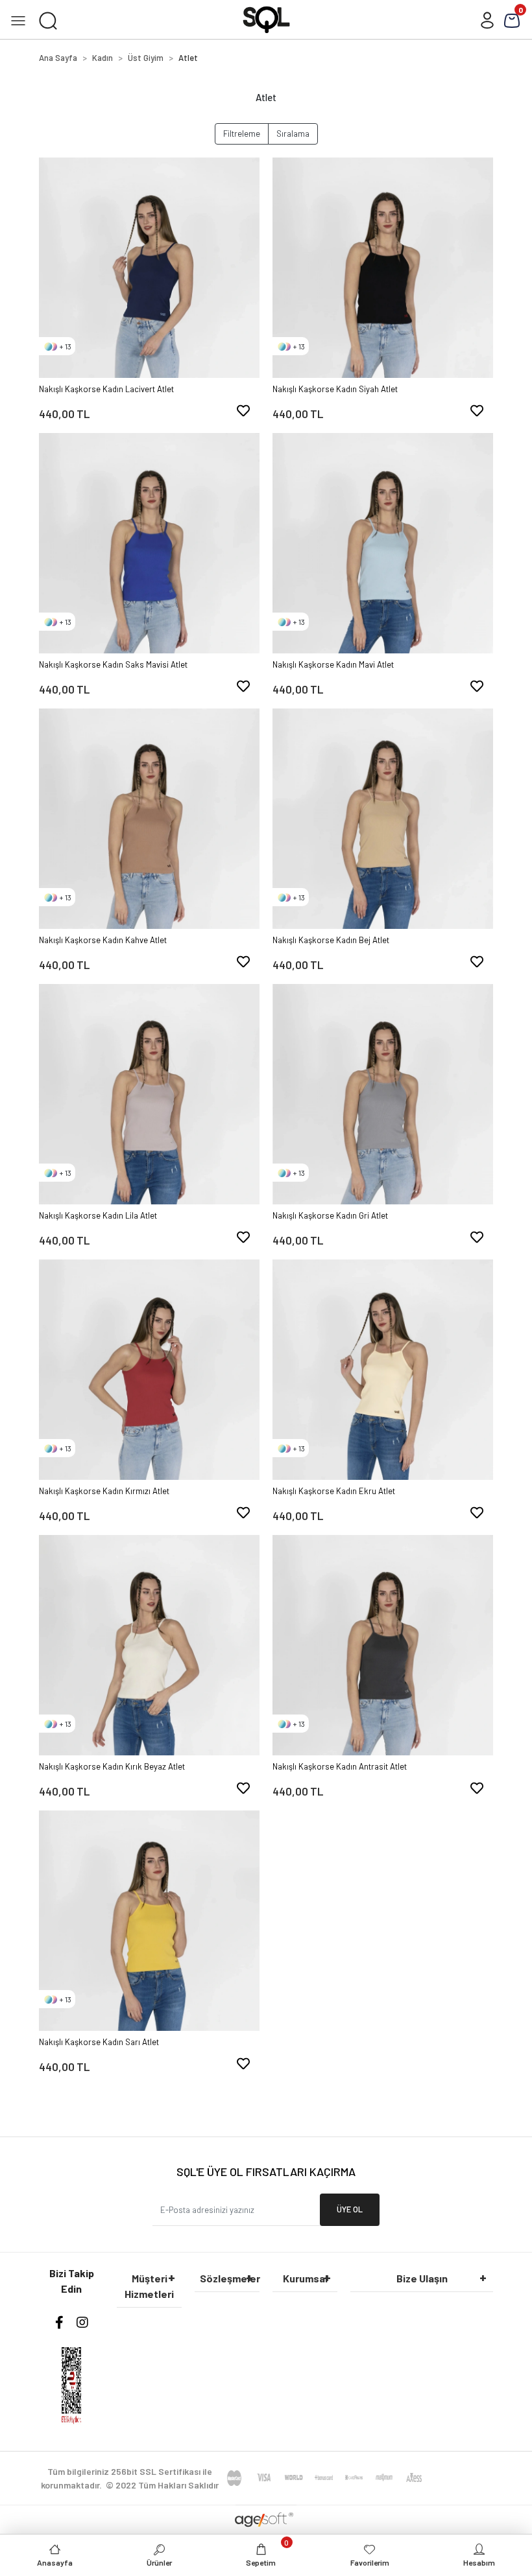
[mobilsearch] (48, 19)
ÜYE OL (350, 2209)
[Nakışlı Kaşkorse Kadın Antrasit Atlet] (383, 1645)
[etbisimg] (71, 2385)
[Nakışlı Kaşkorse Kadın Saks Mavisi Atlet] (149, 543)
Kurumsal (305, 2278)
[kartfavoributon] (243, 410)
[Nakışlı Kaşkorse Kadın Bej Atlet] (383, 819)
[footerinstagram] (82, 2322)
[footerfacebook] (59, 2322)
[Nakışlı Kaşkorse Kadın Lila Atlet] (149, 1094)
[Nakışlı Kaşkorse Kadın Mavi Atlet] (383, 543)
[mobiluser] (487, 19)
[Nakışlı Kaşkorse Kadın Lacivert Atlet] (149, 268)
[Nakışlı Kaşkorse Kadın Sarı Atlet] (149, 1921)
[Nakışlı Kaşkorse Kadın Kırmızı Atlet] (149, 1370)
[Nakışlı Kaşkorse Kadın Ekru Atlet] (383, 1370)
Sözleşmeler (230, 2278)
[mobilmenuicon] (18, 19)
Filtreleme (242, 134)
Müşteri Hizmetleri (149, 2286)
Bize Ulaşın (422, 2278)
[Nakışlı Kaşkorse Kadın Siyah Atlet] (383, 268)
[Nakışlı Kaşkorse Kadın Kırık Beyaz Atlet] (149, 1645)
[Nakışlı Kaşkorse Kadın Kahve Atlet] (149, 819)
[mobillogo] (266, 18)
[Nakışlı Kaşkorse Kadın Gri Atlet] (383, 1094)
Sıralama (293, 134)
